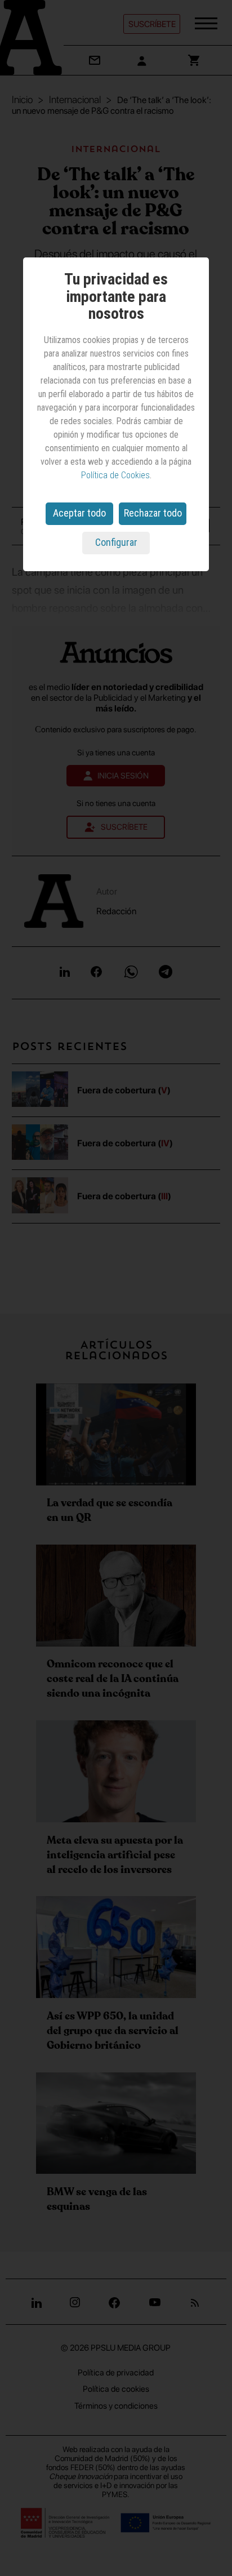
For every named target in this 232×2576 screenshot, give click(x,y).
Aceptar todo (79, 513)
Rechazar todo (153, 513)
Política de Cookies (115, 475)
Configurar (116, 542)
